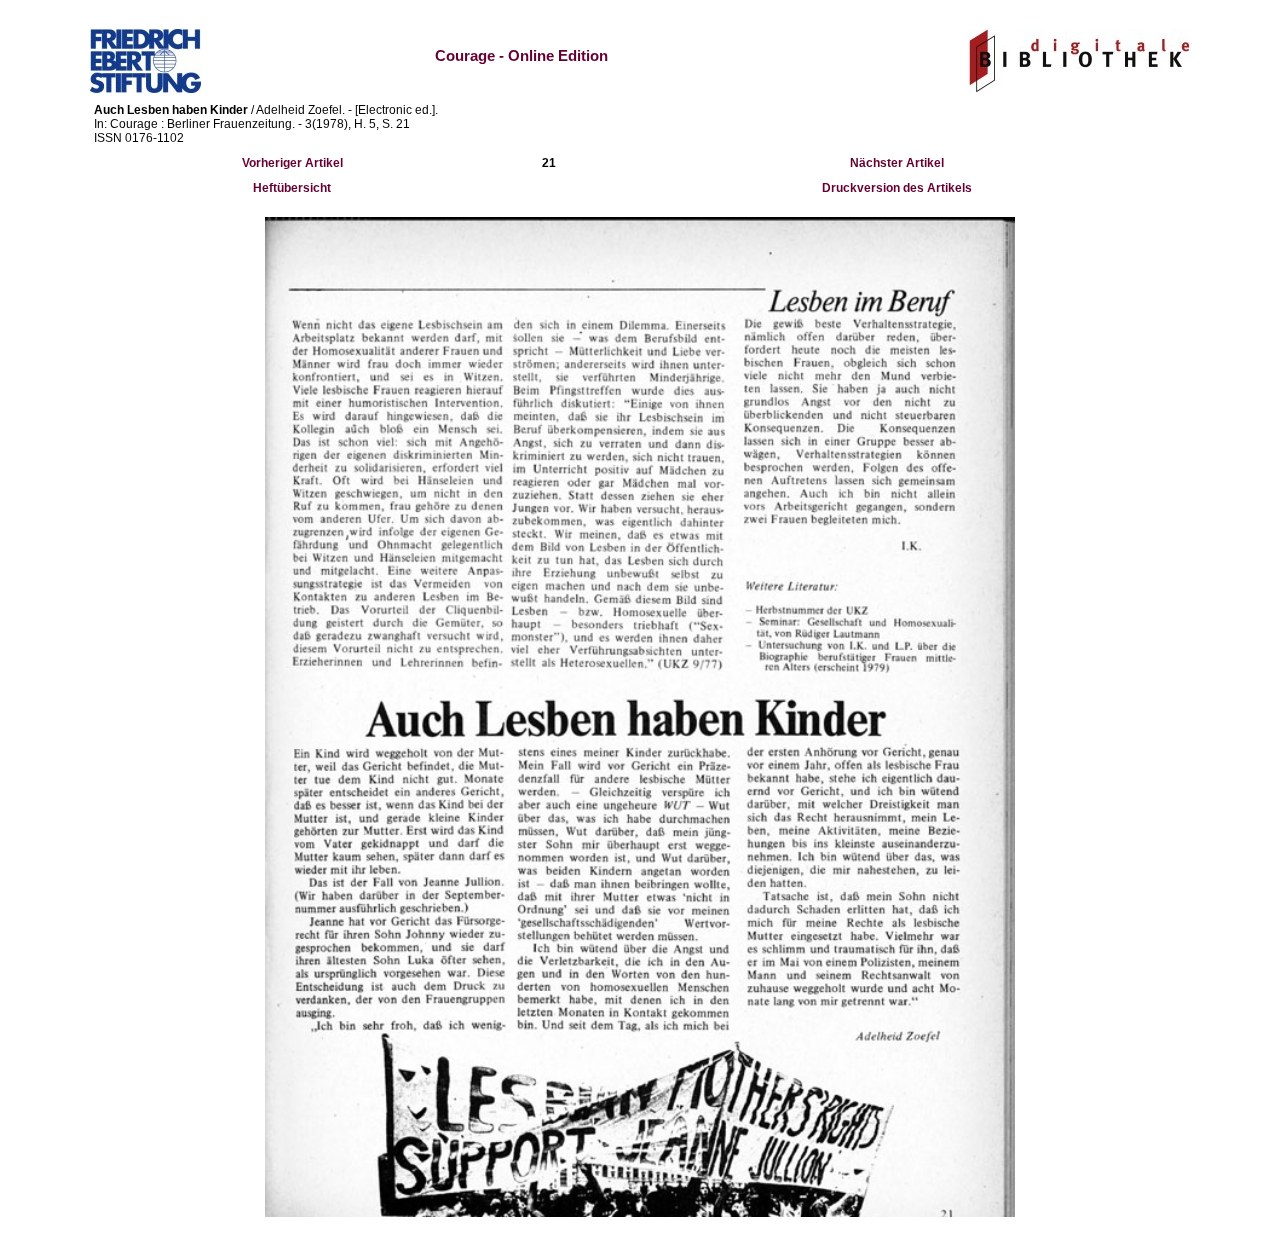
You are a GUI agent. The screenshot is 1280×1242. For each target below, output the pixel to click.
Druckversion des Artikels (897, 188)
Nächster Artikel (897, 163)
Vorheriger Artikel (292, 163)
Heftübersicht (292, 188)
